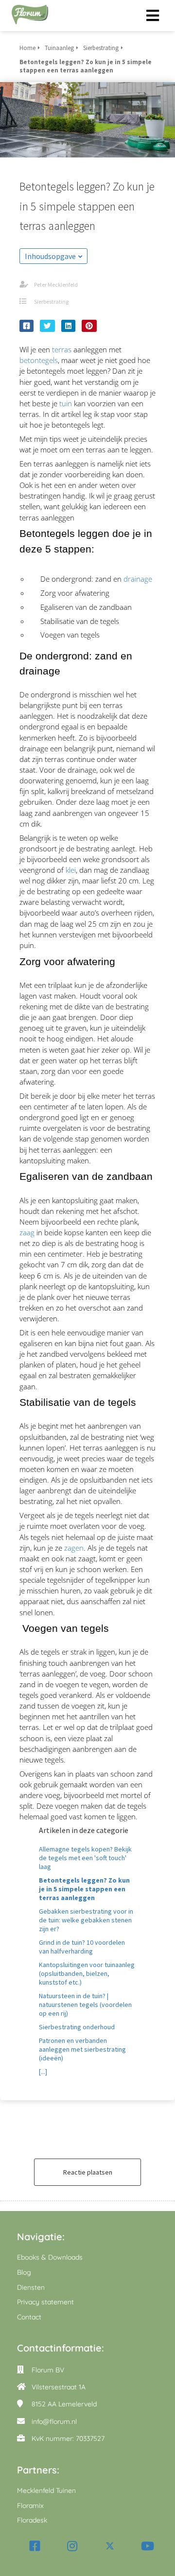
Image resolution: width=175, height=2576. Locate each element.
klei (71, 870)
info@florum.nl (54, 2421)
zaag (27, 1232)
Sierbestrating (51, 302)
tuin (66, 403)
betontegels (39, 360)
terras (62, 349)
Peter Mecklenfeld (56, 285)
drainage (138, 579)
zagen (74, 1548)
